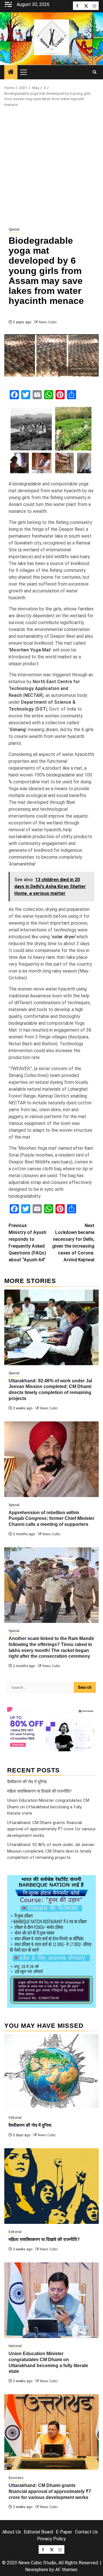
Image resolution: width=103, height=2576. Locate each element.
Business (16, 2478)
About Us (12, 2532)
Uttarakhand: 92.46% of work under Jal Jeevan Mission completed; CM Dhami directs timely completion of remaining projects (51, 1851)
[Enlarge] (88, 1883)
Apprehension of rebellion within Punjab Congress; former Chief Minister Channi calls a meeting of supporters (51, 1519)
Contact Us (86, 2532)
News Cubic (48, 322)
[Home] (11, 72)
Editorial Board (38, 2532)
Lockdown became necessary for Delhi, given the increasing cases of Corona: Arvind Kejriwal (73, 1243)
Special (14, 229)
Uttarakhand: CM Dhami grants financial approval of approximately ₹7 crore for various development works (51, 1829)
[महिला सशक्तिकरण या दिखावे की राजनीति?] (51, 2186)
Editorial (15, 2118)
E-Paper (64, 2532)
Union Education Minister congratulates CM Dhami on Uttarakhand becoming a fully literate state (48, 1807)
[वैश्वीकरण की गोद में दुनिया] (51, 2072)
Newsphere (37, 2570)
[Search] (95, 72)
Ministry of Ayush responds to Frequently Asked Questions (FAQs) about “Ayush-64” (27, 1243)
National (15, 2346)
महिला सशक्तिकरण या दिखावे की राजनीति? (39, 1791)
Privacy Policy (51, 2539)
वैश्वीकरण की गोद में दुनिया (27, 1782)
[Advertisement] (51, 167)
